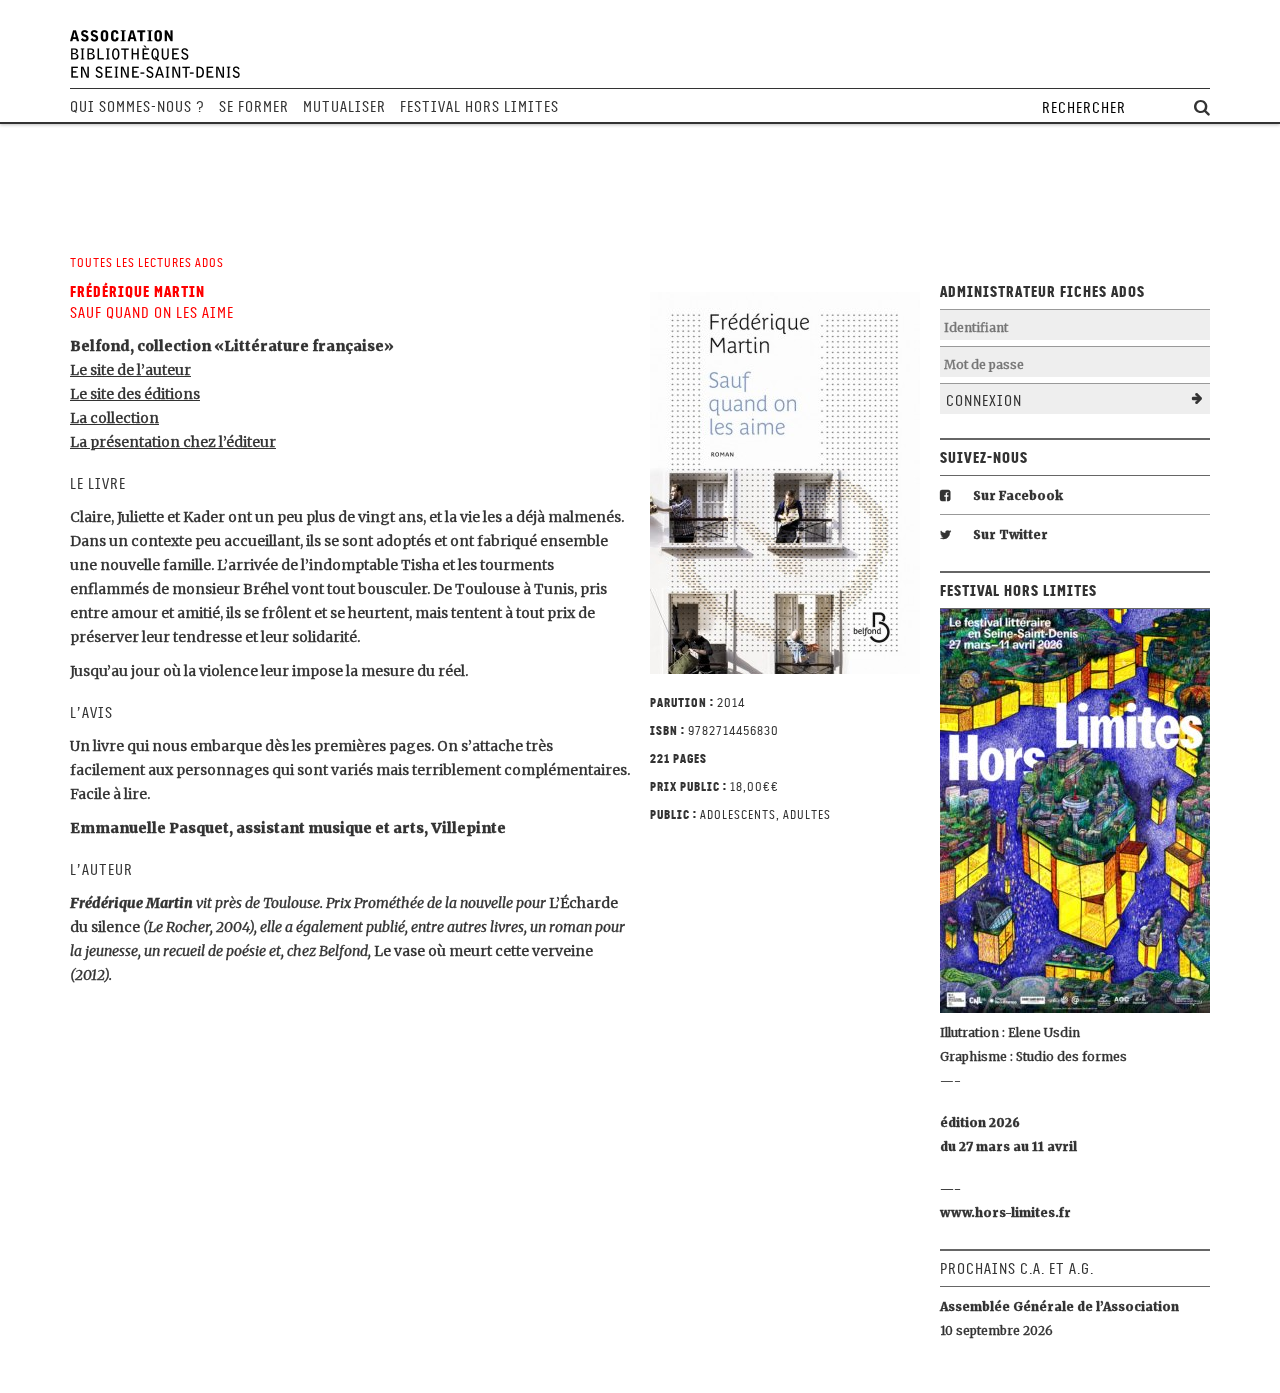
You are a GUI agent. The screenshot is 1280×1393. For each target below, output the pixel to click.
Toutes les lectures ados (147, 262)
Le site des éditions (135, 394)
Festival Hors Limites (479, 107)
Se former (254, 107)
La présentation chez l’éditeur (173, 442)
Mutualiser (344, 107)
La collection (114, 418)
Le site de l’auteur (130, 370)
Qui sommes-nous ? (137, 107)
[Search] (1202, 108)
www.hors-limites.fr (1005, 1212)
